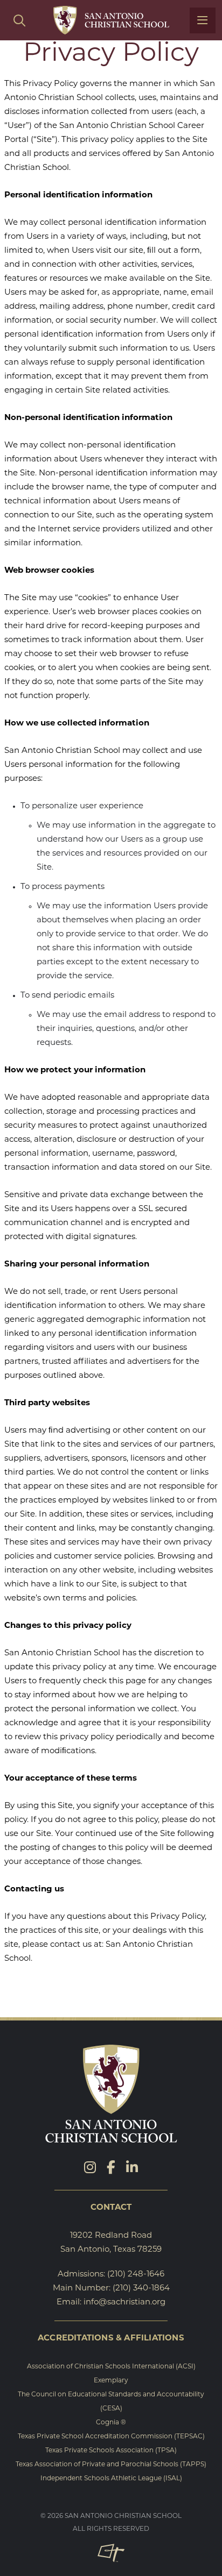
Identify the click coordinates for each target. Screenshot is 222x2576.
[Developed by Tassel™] (111, 2553)
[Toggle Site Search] (19, 20)
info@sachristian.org (124, 2303)
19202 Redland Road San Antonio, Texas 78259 (111, 2243)
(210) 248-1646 (136, 2275)
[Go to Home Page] (111, 20)
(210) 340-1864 (141, 2289)
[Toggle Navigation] (203, 20)
